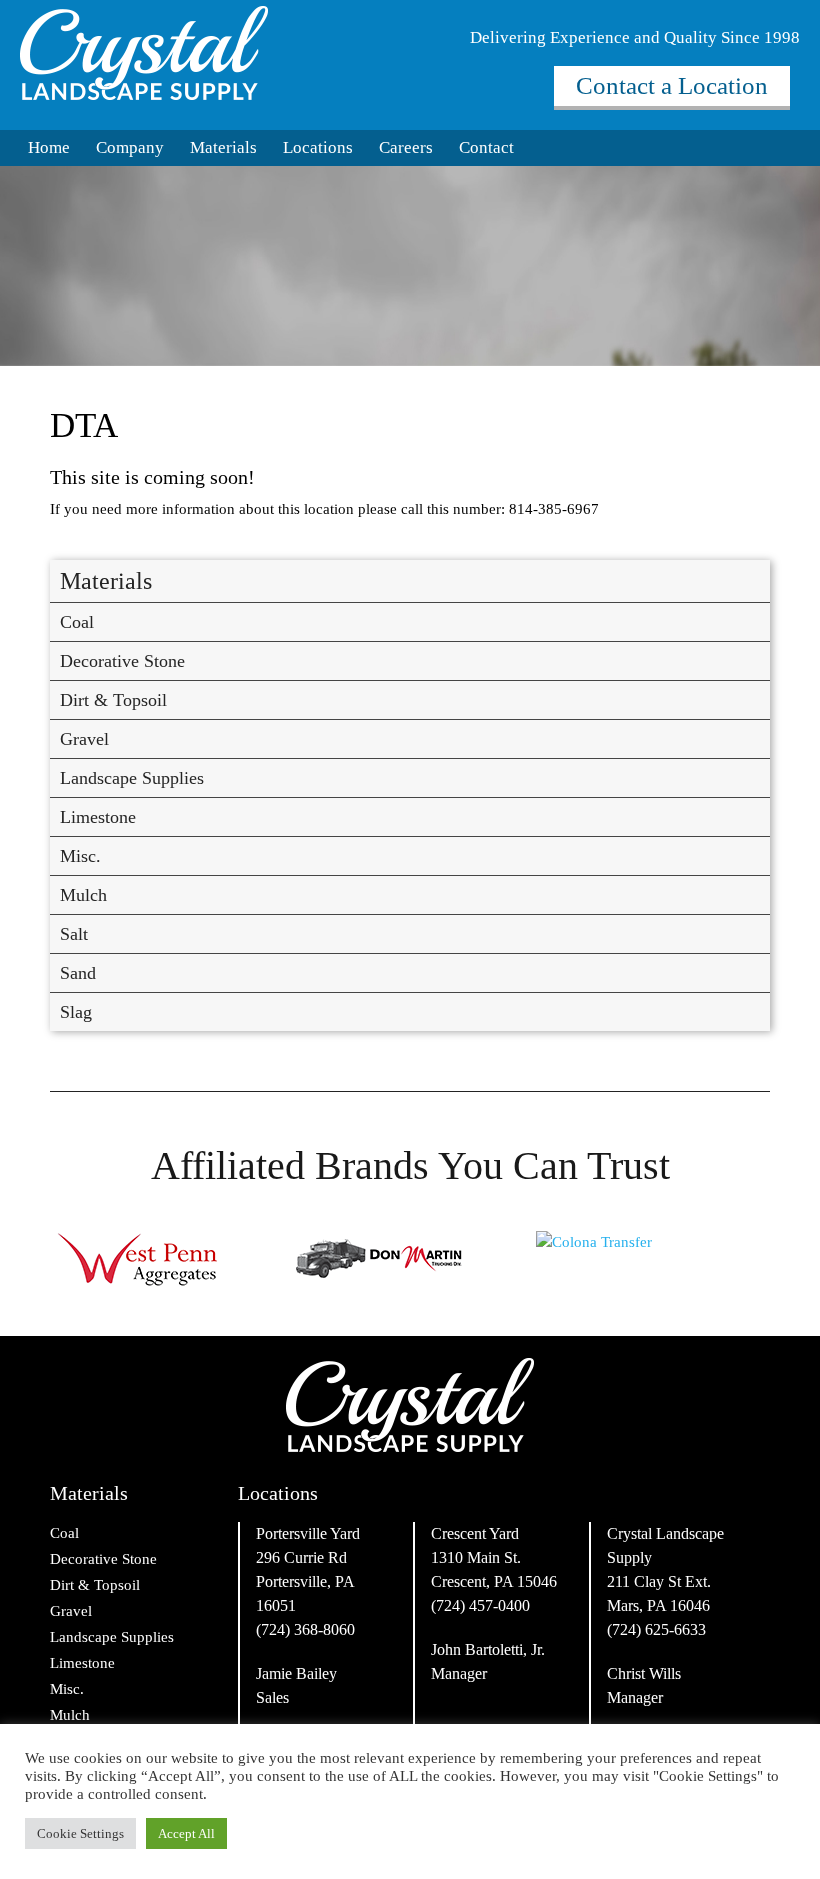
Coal (77, 622)
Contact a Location (672, 85)
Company (130, 147)
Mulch (83, 895)
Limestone (98, 817)
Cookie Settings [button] (80, 1833)
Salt (74, 934)
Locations (318, 147)
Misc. (80, 856)
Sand (78, 973)
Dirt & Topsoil (113, 700)
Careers (406, 147)
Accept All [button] (186, 1833)
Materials (223, 147)
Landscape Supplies (132, 778)
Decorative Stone (122, 661)
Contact (486, 147)
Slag (76, 1012)
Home (49, 147)
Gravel (84, 739)
